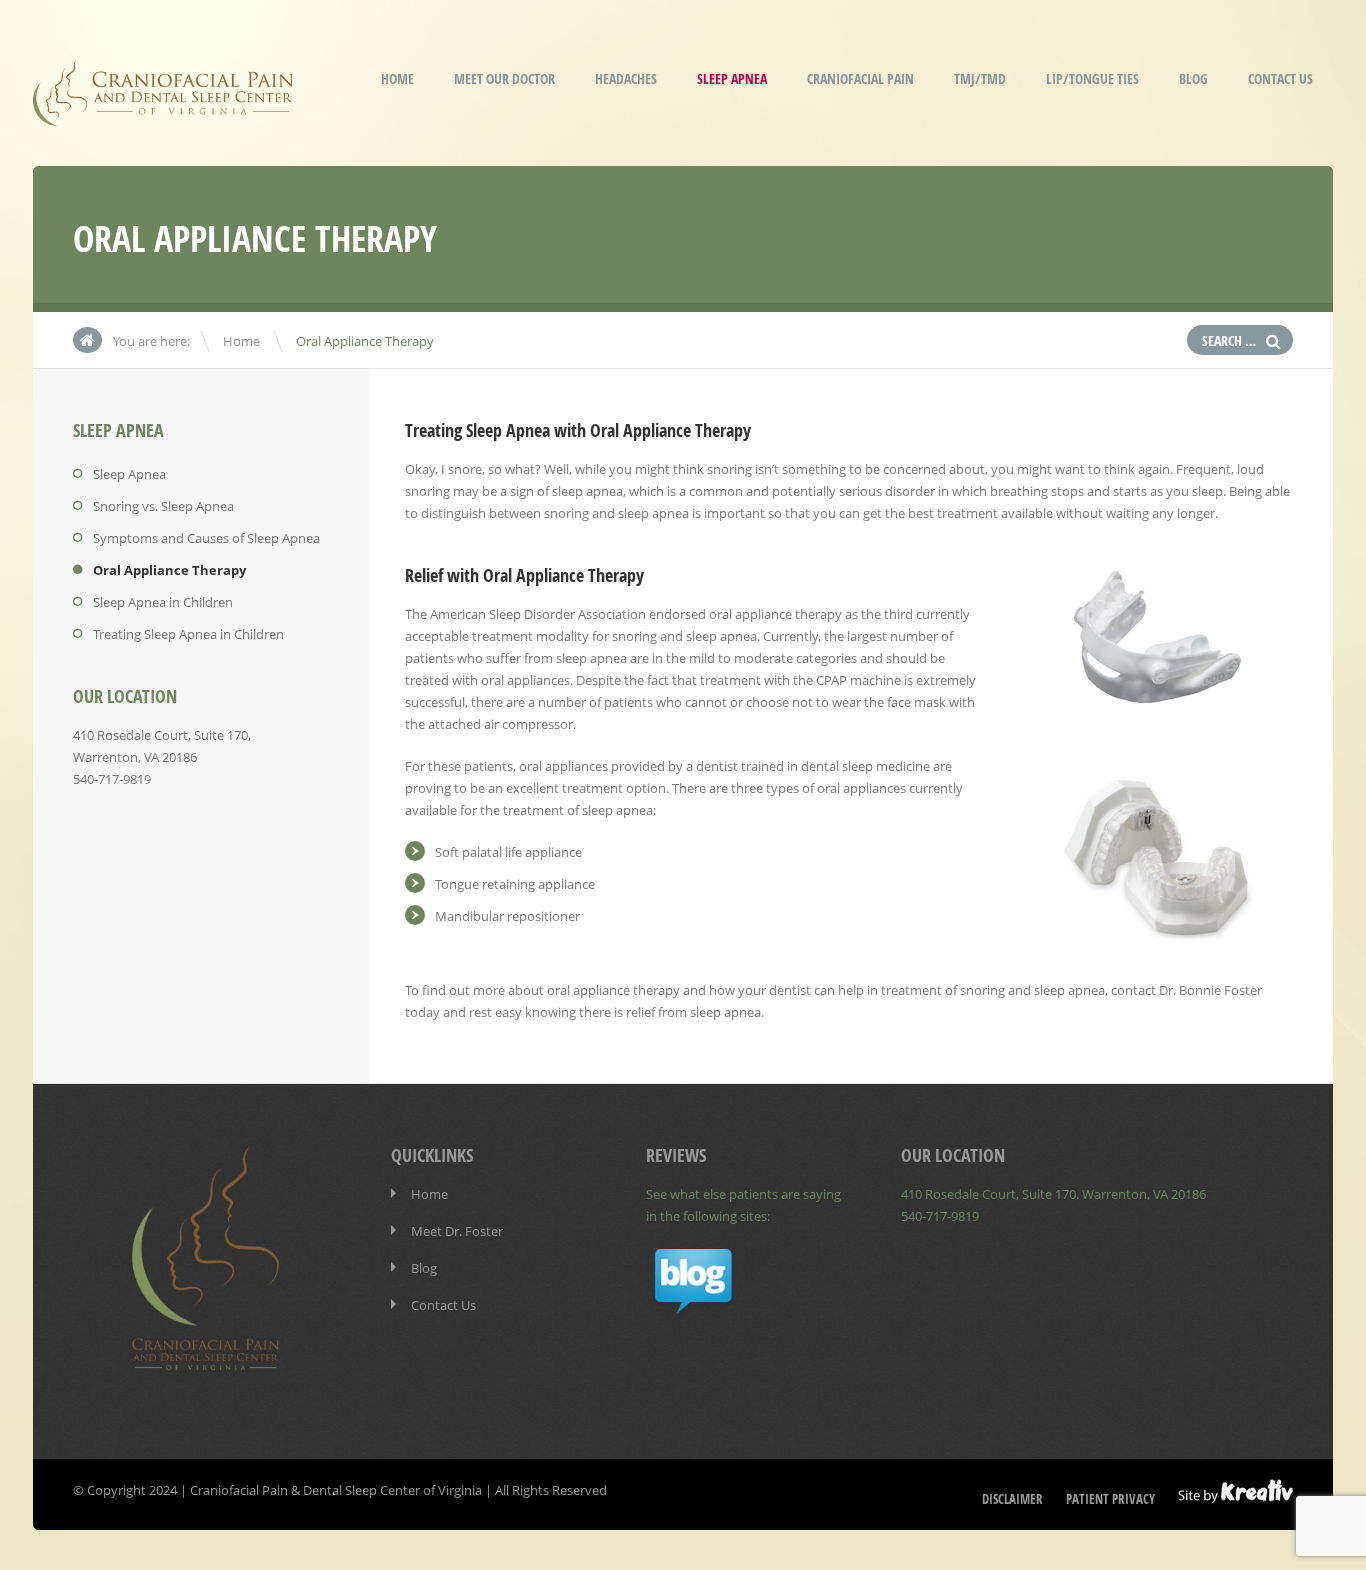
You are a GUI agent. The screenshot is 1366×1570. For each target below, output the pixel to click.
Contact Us (1280, 78)
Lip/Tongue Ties (1092, 78)
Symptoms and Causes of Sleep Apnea (206, 538)
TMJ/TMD (980, 78)
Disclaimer (1012, 1499)
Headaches (626, 78)
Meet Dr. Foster (457, 1231)
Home (397, 78)
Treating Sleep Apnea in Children (188, 634)
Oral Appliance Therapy (169, 570)
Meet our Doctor (504, 78)
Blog (1193, 78)
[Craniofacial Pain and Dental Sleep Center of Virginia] (163, 112)
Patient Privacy (1110, 1499)
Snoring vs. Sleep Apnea (163, 506)
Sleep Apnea (732, 78)
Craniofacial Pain (860, 78)
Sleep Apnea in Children (163, 602)
